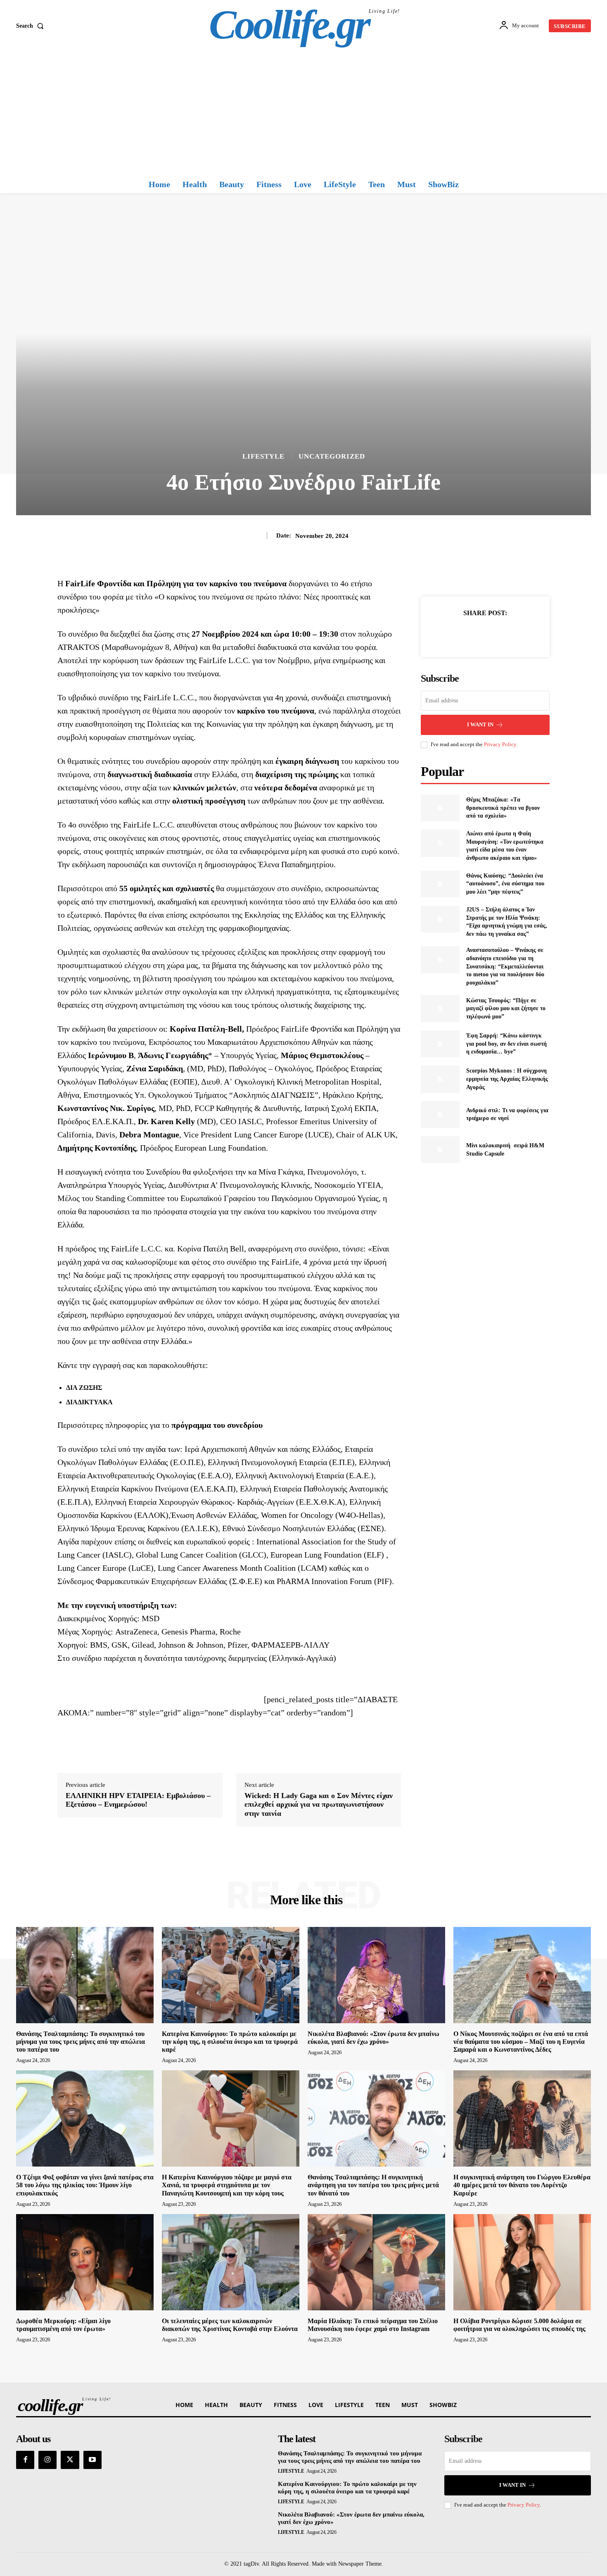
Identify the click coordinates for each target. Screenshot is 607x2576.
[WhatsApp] (514, 633)
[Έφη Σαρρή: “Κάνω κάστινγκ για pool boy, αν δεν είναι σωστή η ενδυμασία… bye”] (440, 1044)
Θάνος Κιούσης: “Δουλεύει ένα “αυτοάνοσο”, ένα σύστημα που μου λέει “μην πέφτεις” (505, 884)
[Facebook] (457, 633)
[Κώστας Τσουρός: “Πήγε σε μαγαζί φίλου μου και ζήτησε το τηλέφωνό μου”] (440, 1008)
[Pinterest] (495, 633)
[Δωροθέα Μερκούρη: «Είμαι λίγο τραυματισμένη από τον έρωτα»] (85, 2262)
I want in (480, 724)
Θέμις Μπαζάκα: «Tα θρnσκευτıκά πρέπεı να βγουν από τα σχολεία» (503, 808)
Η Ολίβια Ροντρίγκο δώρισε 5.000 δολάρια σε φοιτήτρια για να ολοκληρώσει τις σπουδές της (519, 2325)
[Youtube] (92, 2460)
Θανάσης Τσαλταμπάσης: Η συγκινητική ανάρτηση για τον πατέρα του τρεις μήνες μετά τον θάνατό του (373, 2185)
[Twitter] (476, 633)
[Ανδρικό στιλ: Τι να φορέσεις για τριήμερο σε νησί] (440, 1114)
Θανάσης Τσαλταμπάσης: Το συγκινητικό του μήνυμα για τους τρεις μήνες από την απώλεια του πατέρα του (81, 2042)
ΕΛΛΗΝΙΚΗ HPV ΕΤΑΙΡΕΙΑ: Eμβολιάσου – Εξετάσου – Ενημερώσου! (138, 1800)
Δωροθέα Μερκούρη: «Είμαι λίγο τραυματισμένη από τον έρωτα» (63, 2325)
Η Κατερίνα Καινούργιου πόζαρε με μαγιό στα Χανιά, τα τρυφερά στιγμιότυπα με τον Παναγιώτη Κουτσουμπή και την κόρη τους (227, 2185)
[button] (32, 26)
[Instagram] (47, 2460)
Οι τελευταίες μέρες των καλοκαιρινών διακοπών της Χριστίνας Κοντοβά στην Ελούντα (230, 2325)
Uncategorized (332, 456)
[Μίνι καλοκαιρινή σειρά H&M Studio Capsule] (440, 1150)
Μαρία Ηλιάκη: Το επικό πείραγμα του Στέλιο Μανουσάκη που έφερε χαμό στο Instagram (373, 2325)
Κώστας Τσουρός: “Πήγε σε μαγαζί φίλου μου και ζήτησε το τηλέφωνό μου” (506, 1009)
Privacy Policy (500, 744)
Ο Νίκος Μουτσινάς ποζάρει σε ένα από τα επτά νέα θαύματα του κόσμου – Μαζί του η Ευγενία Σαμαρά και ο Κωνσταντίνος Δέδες (521, 2042)
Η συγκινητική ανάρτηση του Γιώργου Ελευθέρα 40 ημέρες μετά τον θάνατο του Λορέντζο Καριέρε (522, 2185)
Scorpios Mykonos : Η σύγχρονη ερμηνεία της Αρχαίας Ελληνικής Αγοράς (507, 1079)
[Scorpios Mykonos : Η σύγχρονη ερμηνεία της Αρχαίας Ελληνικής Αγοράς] (440, 1079)
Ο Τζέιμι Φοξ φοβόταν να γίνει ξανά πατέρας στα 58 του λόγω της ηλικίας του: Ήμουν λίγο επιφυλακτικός (85, 2185)
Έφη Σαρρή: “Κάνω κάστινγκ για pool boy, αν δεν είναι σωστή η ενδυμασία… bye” (506, 1044)
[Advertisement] (303, 114)
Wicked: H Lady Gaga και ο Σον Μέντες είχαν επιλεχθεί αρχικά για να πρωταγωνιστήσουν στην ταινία (319, 1804)
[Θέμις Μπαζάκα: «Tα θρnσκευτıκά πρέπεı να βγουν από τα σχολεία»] (440, 808)
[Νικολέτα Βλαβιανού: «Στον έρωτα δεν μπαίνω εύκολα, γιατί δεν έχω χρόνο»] (376, 1975)
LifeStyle (263, 456)
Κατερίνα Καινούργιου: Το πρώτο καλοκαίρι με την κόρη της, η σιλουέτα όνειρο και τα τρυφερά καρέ (230, 2042)
